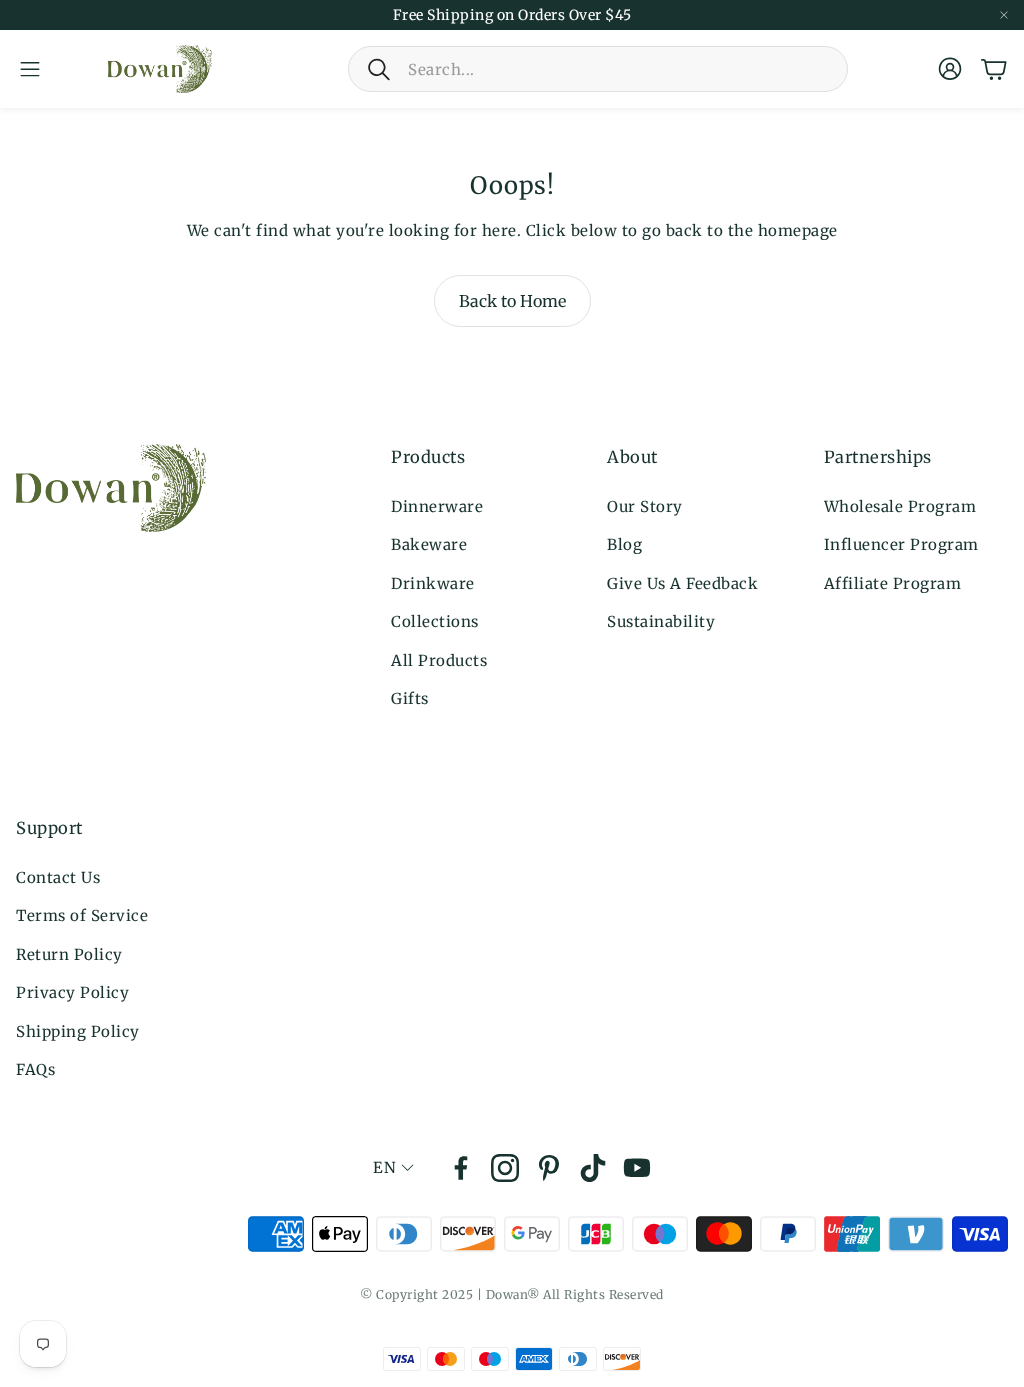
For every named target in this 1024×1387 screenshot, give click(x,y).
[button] (598, 69)
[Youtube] (637, 1168)
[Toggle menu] (30, 69)
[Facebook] (461, 1168)
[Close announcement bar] (1004, 15)
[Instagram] (505, 1168)
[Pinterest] (549, 1168)
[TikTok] (593, 1168)
